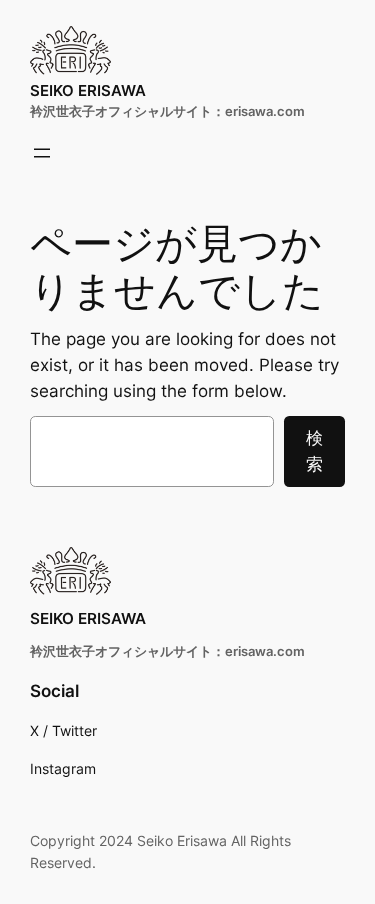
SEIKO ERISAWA (88, 90)
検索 (314, 451)
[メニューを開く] (42, 153)
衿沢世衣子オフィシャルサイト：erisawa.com (167, 111)
